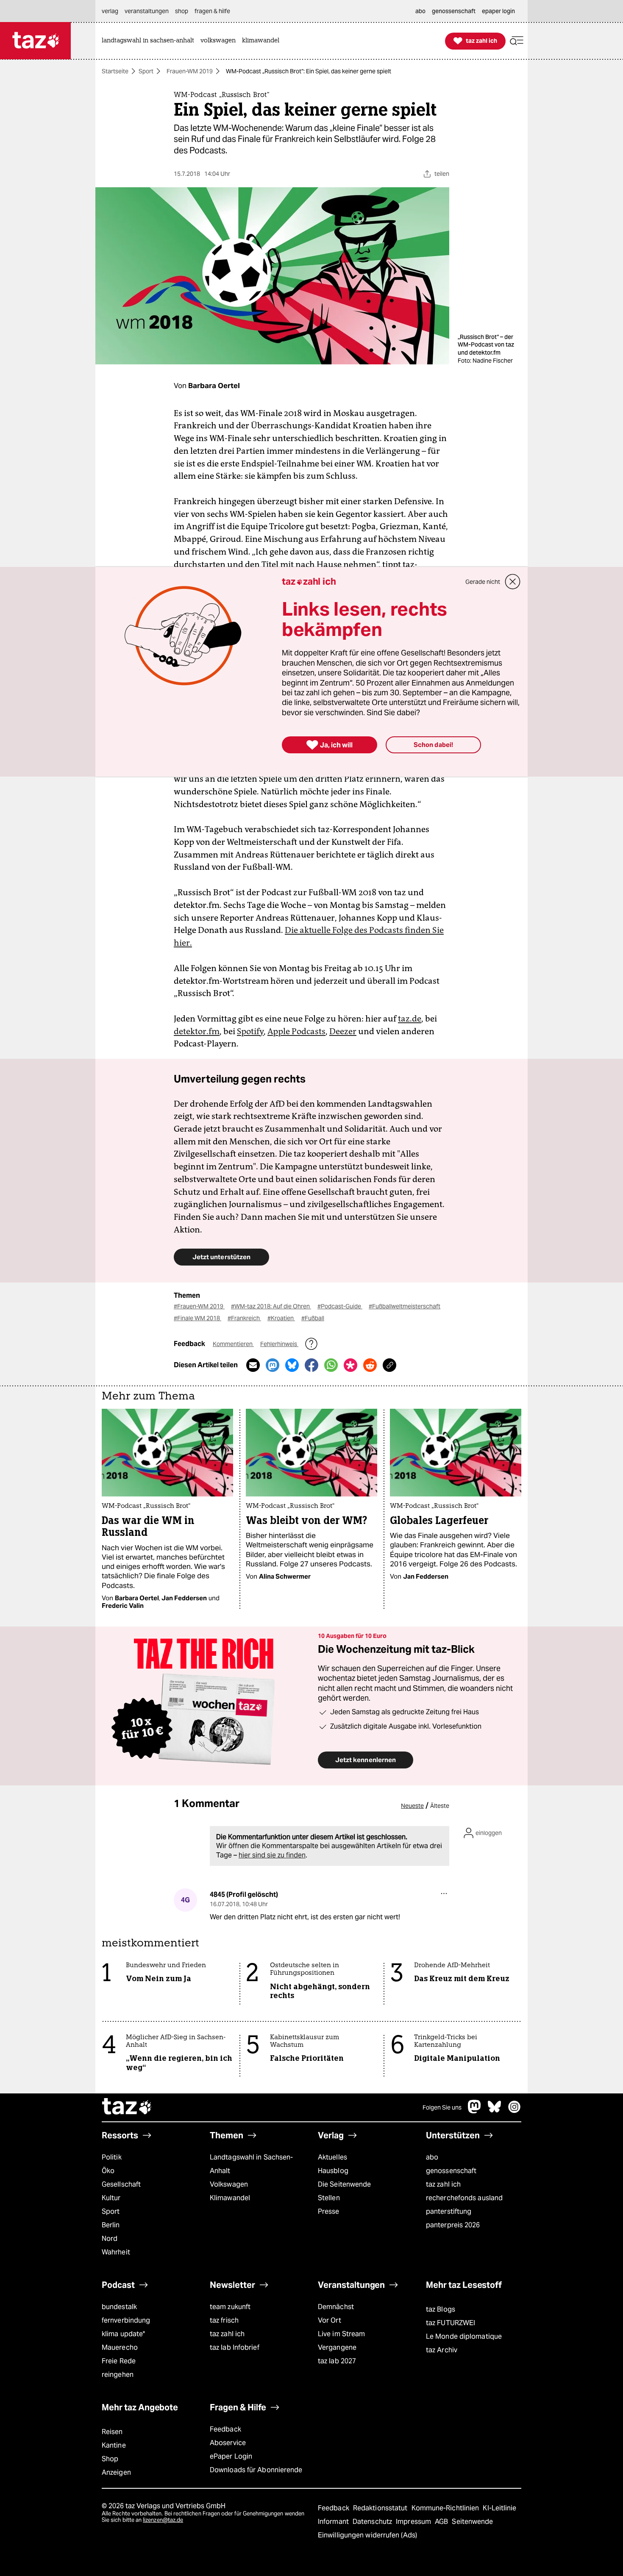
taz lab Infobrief (235, 2347)
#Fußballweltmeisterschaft (405, 1306)
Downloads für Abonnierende (256, 2470)
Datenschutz (373, 2522)
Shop (110, 2459)
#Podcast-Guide (340, 1306)
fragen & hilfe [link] (212, 11)
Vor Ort (330, 2320)
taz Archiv (442, 2350)
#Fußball (313, 1318)
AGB (442, 2522)
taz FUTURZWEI (451, 2323)
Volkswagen (229, 2184)
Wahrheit (116, 2252)
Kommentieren (233, 1344)
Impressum (414, 2522)
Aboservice (228, 2443)
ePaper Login (231, 2456)
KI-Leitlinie (499, 2508)
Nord (110, 2239)
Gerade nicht (483, 582)
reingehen (118, 2375)
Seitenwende (472, 2522)
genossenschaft (451, 2171)
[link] (150, 41)
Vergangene (337, 2347)
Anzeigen (116, 2472)
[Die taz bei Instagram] (515, 2111)
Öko (108, 2171)
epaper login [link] (498, 11)
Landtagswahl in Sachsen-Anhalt (251, 2164)
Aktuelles (332, 2157)
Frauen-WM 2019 (190, 71)
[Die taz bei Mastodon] (475, 2111)
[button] (517, 41)
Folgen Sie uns (442, 2107)
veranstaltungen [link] (147, 11)
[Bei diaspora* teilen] (350, 1365)
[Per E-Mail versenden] (253, 1365)
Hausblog (333, 2171)
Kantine (114, 2445)
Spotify (250, 1031)
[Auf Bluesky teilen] (292, 1365)
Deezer (343, 1031)
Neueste (412, 1806)
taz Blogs (441, 2309)
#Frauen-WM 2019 (199, 1306)
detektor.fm (197, 1031)
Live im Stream (341, 2334)
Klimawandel (230, 2198)
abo (432, 2157)
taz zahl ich (443, 2184)
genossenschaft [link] (454, 11)
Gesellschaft (121, 2184)
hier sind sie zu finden (272, 1855)
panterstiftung (449, 2211)
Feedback (225, 2429)
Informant (334, 2522)
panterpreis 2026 (453, 2225)
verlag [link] (110, 11)
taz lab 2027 (337, 2361)
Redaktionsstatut (381, 2508)
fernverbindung (126, 2320)
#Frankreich (244, 1318)
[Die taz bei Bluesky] (495, 2111)
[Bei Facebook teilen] (311, 1365)
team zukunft (230, 2307)
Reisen (112, 2432)
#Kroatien (281, 1318)
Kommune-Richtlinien (446, 2508)
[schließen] (513, 582)
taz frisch (224, 2320)
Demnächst (336, 2307)
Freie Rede (119, 2361)
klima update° (123, 2334)
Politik (112, 2157)
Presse (329, 2211)
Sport (146, 71)
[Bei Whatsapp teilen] (331, 1365)
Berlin (111, 2225)
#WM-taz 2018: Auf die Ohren (271, 1306)
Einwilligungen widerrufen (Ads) (367, 2535)
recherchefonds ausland (464, 2198)
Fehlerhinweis (279, 1344)
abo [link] (420, 11)
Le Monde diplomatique (464, 2336)
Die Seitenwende (344, 2184)
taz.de (410, 1019)
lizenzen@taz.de (163, 2520)
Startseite (115, 71)
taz (127, 2107)
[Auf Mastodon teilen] (273, 1365)
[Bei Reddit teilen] (370, 1365)
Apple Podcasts (296, 1031)
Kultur (111, 2198)
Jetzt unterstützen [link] (221, 1257)
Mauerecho (120, 2347)
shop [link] (182, 11)
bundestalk (119, 2307)
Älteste (440, 1806)
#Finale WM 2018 (197, 1318)
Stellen (329, 2198)
